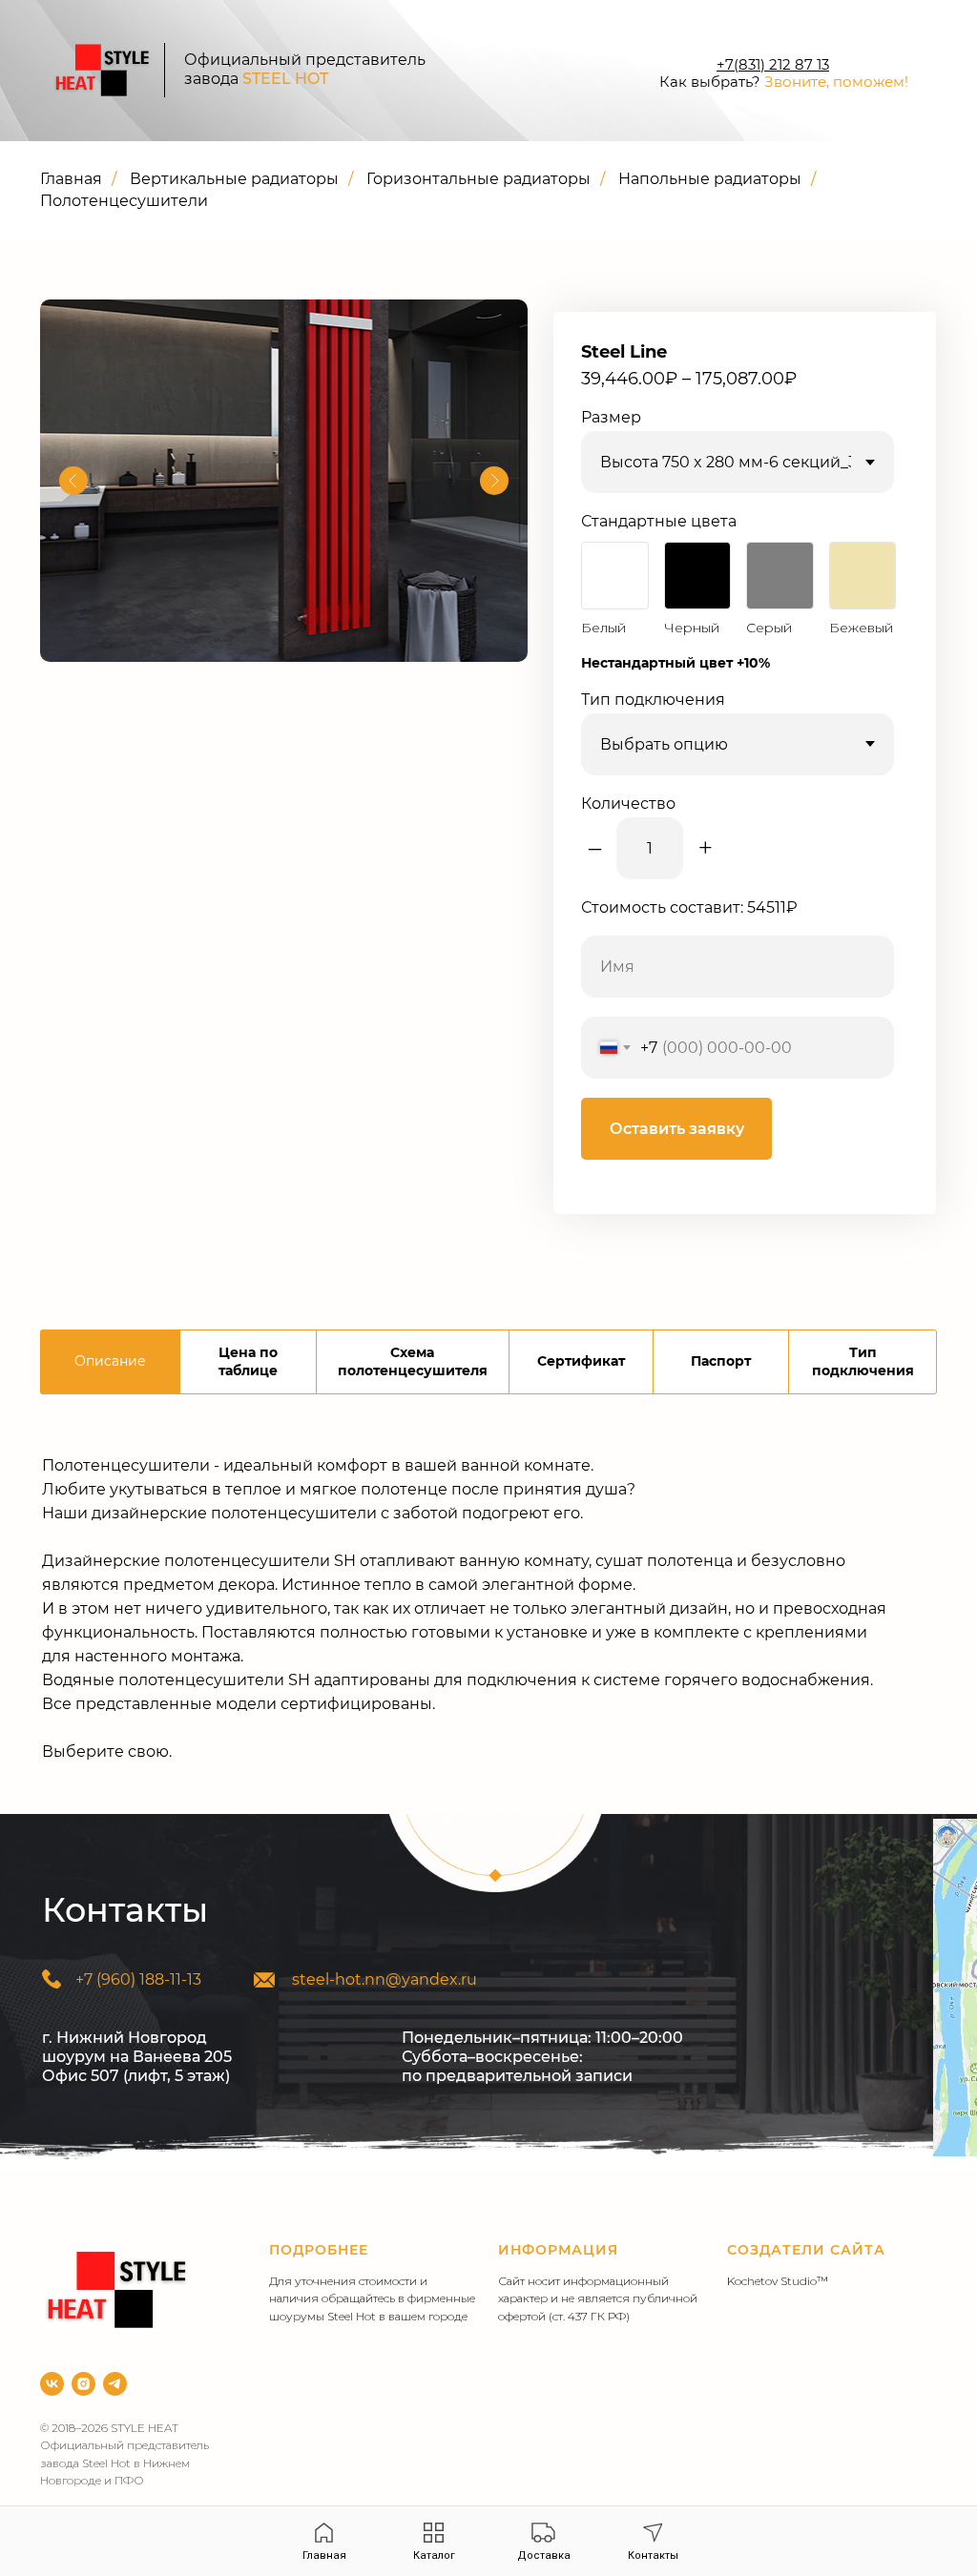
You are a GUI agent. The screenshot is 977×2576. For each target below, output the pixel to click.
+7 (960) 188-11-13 (138, 1979)
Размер (611, 417)
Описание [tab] (110, 1361)
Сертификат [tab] (581, 1361)
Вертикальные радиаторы (234, 179)
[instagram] (83, 2384)
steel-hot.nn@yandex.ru (385, 1979)
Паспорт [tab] (721, 1361)
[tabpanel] (488, 1618)
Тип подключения (653, 700)
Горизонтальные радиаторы (478, 179)
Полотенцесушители (124, 201)
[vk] (52, 2384)
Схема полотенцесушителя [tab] (413, 1361)
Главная (71, 179)
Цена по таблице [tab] (248, 1361)
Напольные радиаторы (710, 179)
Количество (628, 804)
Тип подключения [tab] (863, 1361)
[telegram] (115, 2384)
